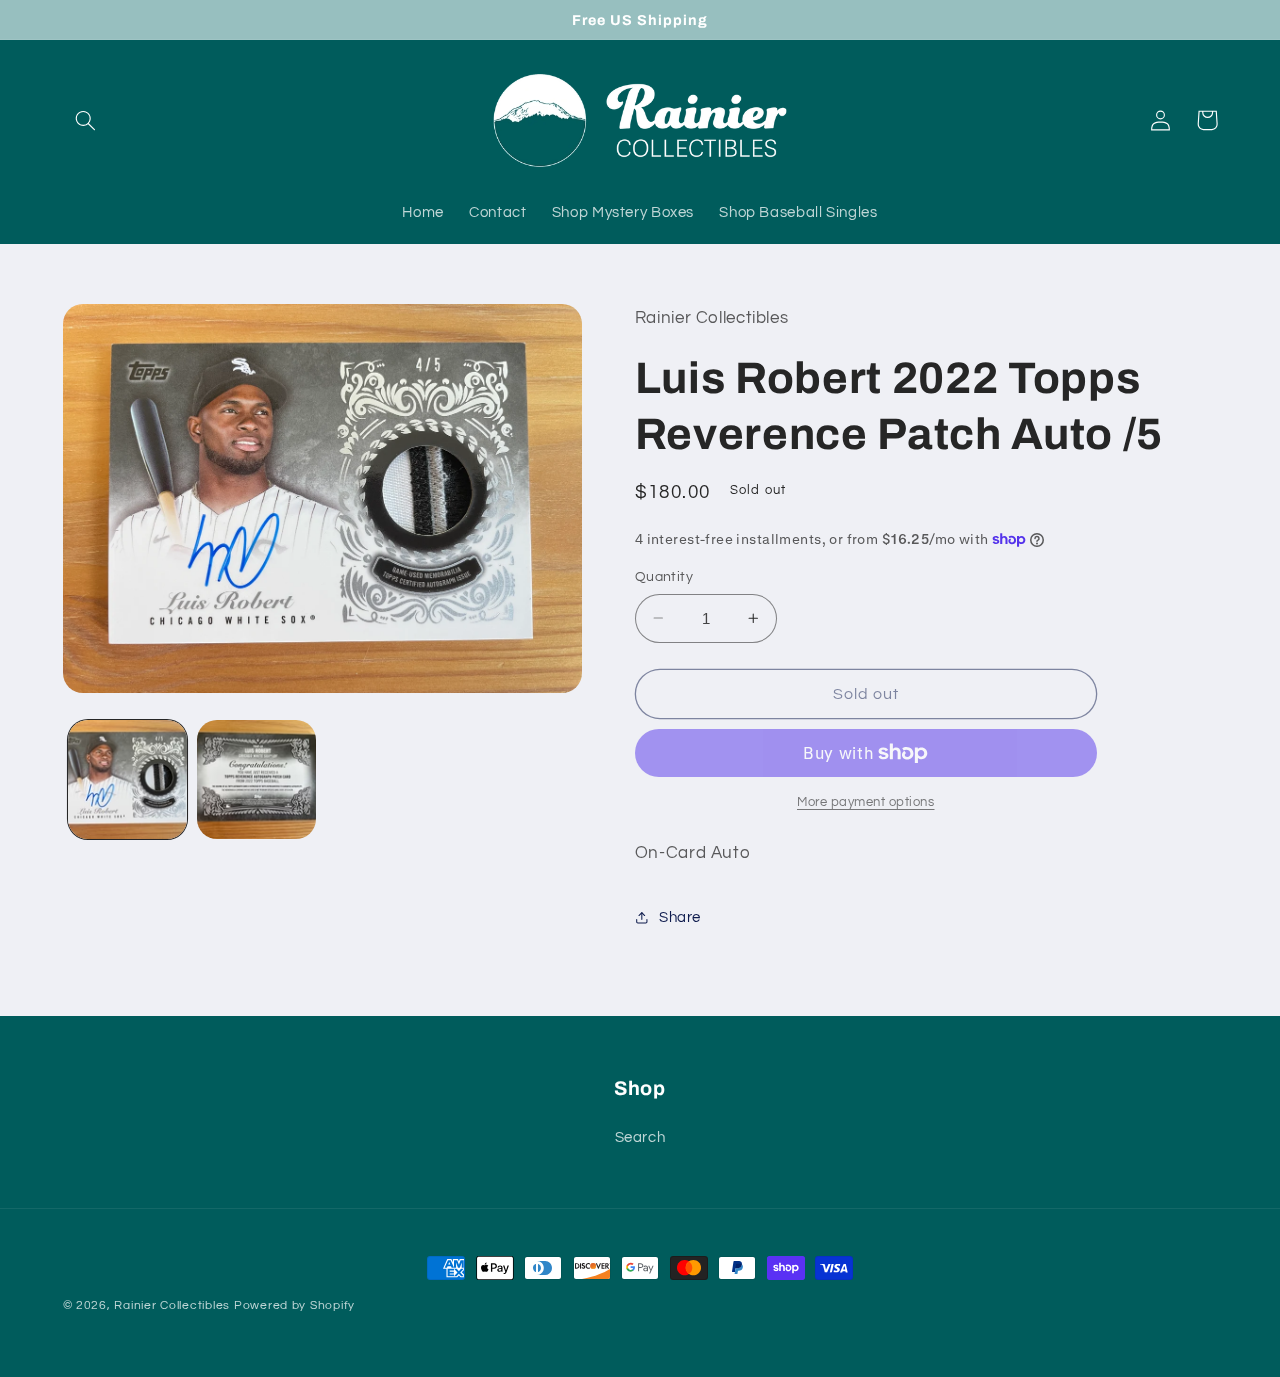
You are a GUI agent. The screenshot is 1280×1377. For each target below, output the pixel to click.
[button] (86, 120)
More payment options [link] (866, 801)
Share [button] (680, 916)
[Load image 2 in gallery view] (256, 779)
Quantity (664, 577)
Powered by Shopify (294, 1305)
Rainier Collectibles (172, 1305)
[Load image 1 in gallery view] (127, 779)
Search (640, 1137)
